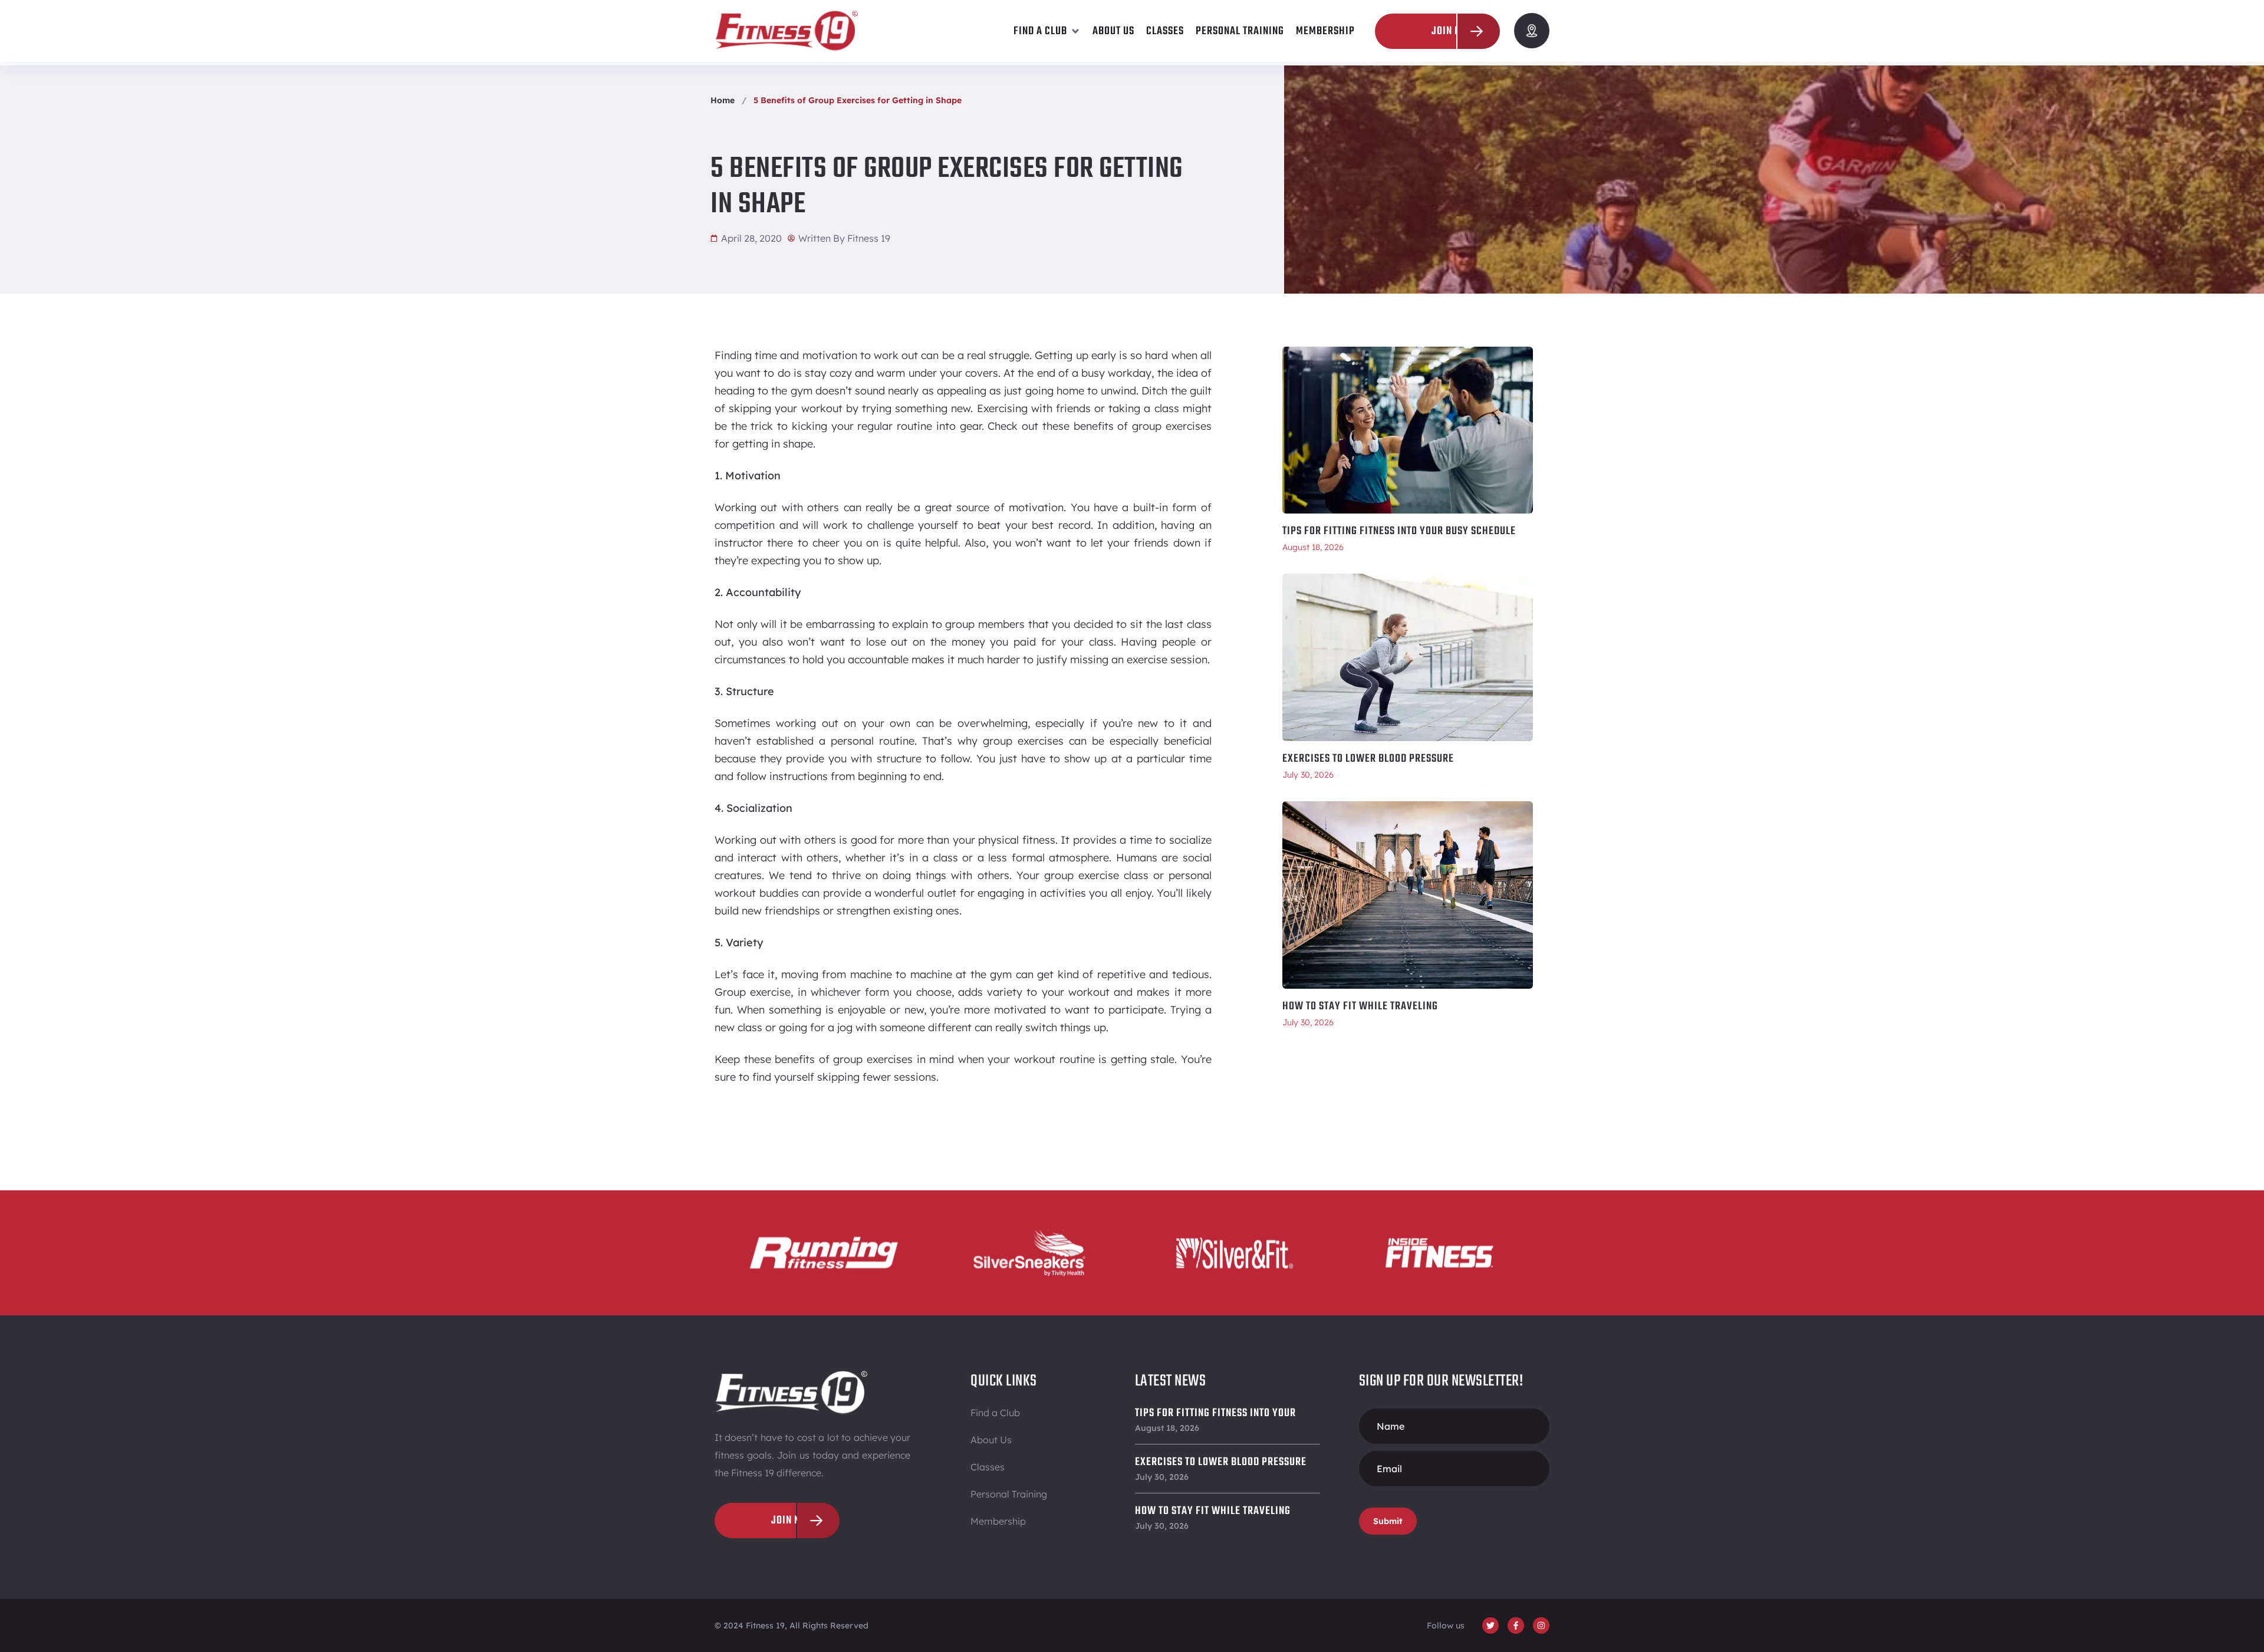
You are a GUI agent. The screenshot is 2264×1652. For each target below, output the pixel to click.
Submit (1388, 1521)
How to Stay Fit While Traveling (1360, 1006)
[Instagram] (1541, 1625)
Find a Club (995, 1413)
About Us (991, 1440)
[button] (1047, 31)
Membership (998, 1521)
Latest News (1171, 1381)
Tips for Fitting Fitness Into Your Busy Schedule (1399, 531)
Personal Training (1009, 1494)
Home (723, 100)
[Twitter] (1490, 1625)
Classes (988, 1467)
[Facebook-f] (1516, 1625)
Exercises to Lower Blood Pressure (1368, 759)
